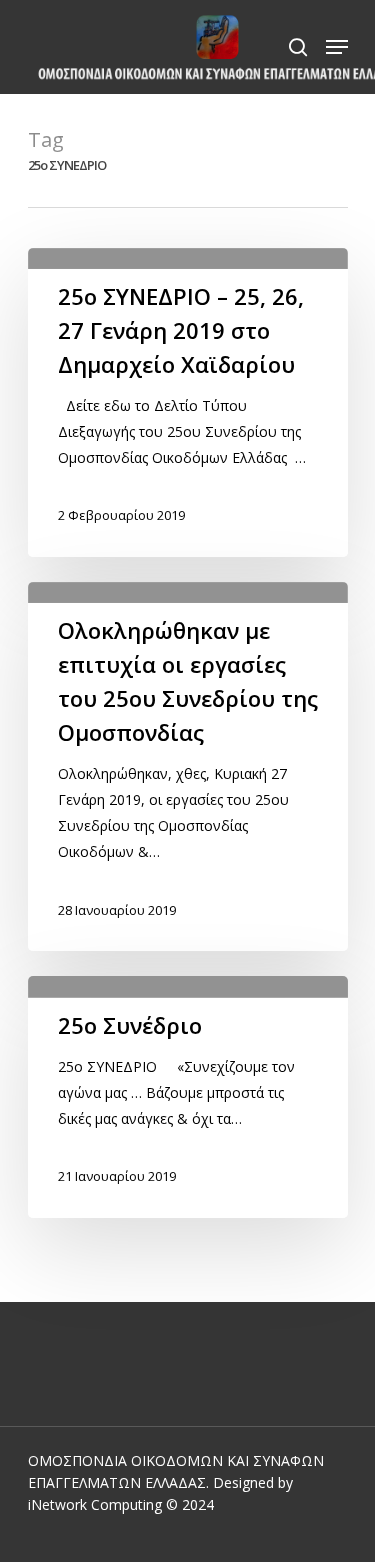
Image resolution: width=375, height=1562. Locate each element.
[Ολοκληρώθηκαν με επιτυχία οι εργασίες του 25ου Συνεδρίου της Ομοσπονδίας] (188, 766)
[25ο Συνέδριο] (188, 1096)
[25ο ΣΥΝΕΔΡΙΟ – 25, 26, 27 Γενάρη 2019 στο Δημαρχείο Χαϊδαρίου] (188, 402)
